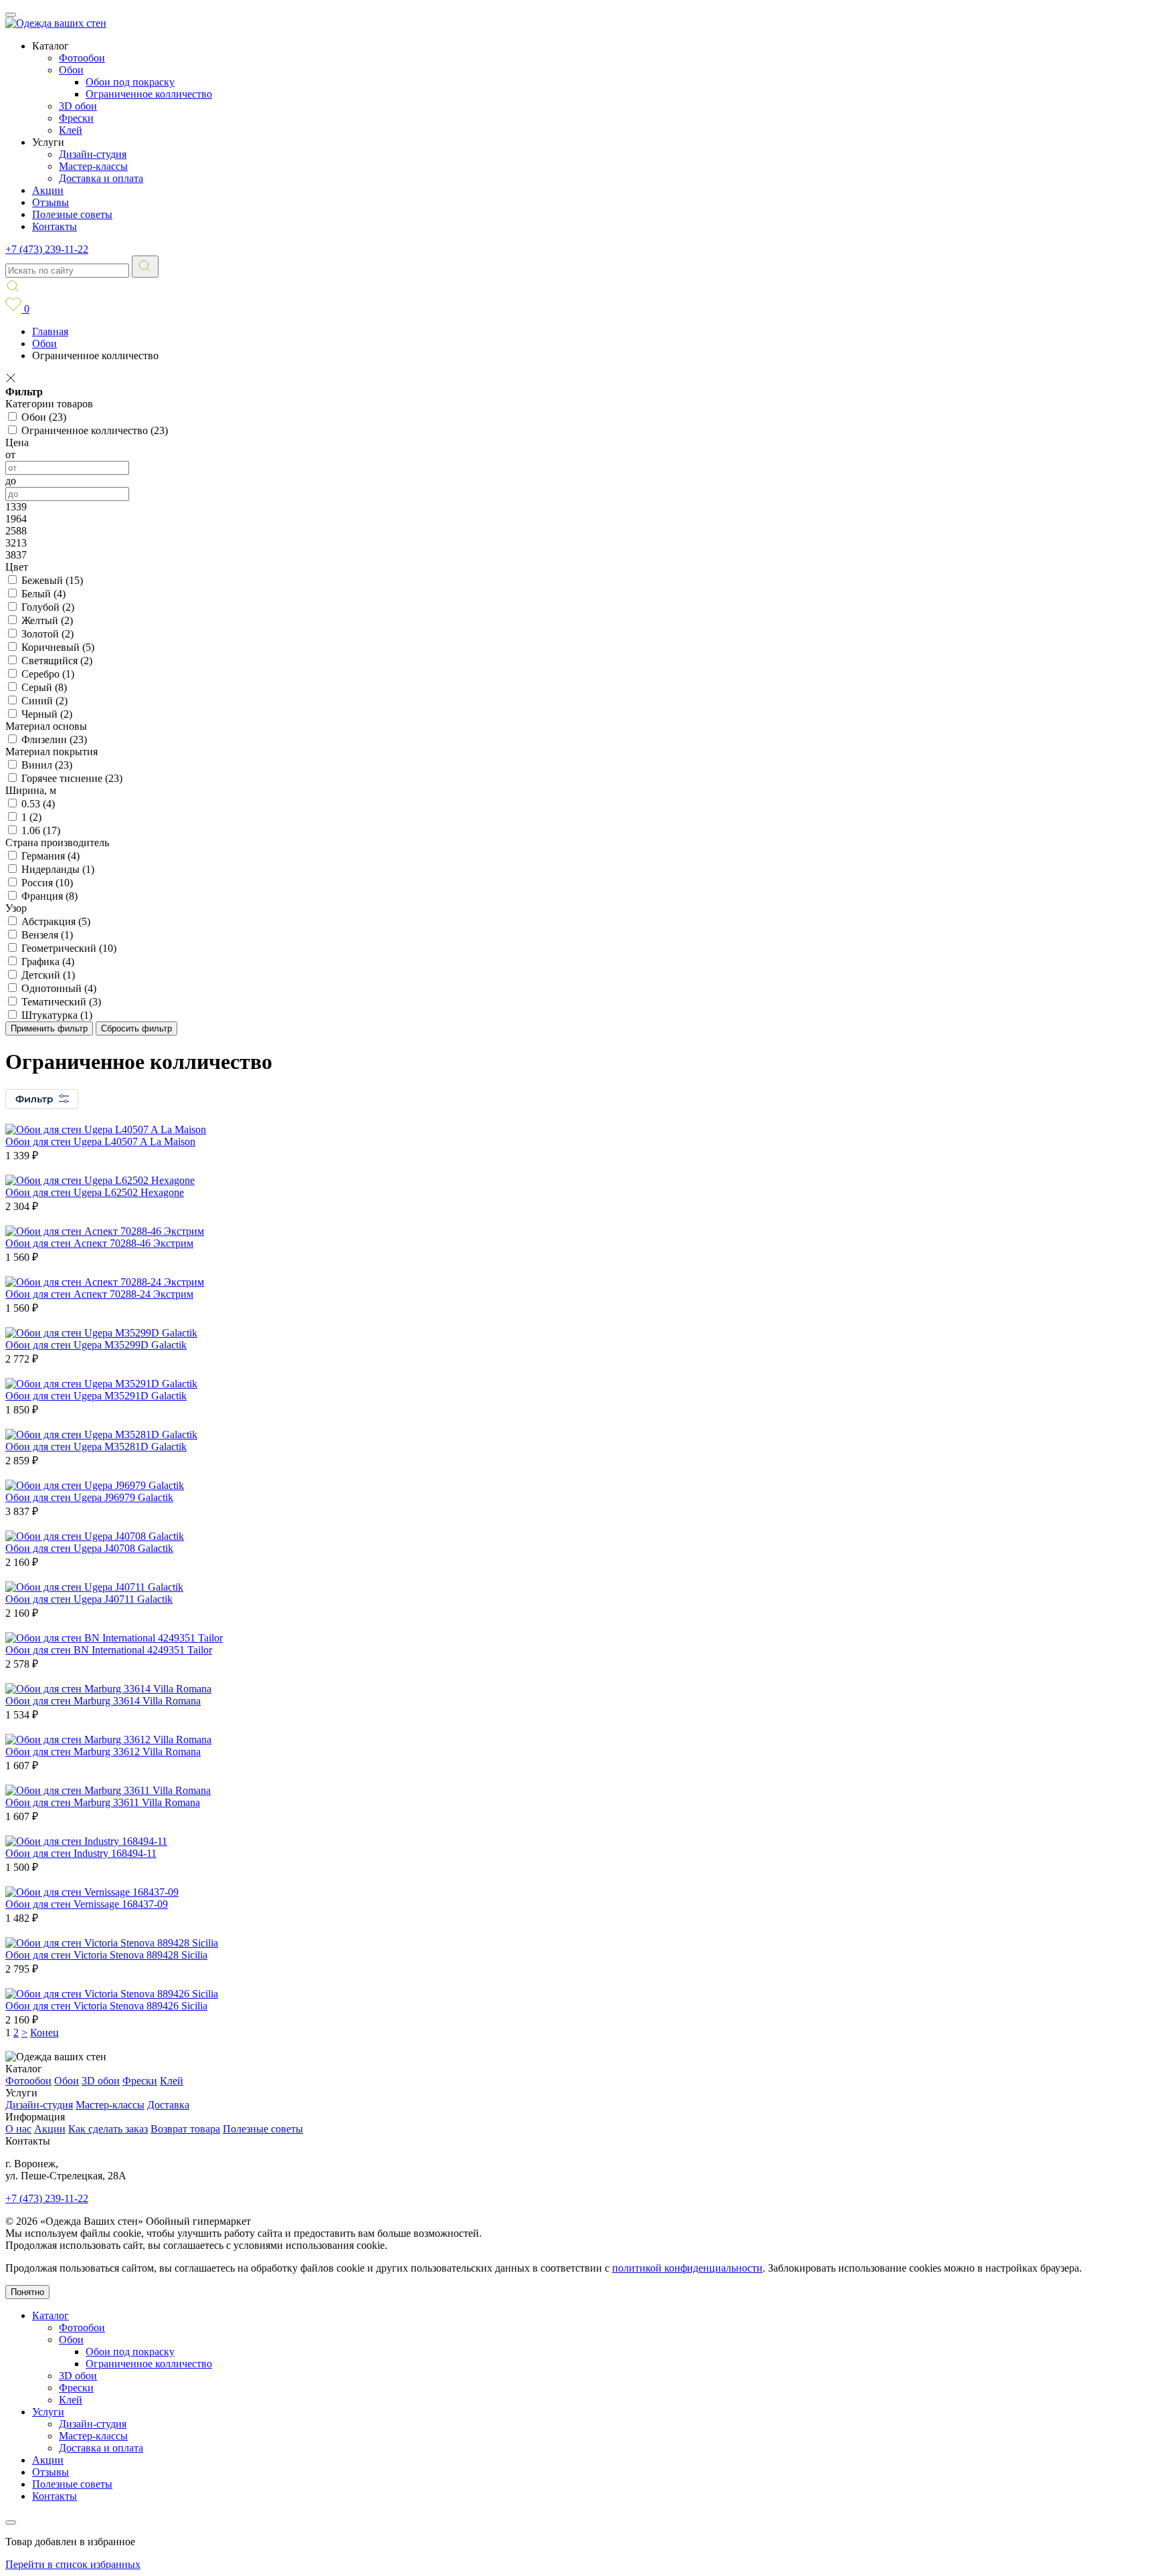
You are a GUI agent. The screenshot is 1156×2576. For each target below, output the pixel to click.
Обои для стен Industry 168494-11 (81, 1853)
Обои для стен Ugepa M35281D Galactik (96, 1447)
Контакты (55, 226)
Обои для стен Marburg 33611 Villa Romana (103, 1802)
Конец (44, 2033)
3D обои (78, 106)
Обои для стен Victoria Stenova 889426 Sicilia (106, 2006)
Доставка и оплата (101, 178)
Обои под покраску (130, 82)
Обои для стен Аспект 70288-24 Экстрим (99, 1294)
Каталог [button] (51, 46)
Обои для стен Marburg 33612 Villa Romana (103, 1752)
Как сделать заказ (108, 2129)
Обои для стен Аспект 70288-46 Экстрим (99, 1243)
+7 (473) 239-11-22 (47, 249)
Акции (48, 190)
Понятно (27, 2292)
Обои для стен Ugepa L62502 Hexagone (95, 1192)
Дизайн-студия (93, 154)
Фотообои (82, 58)
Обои (71, 70)
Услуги (48, 2412)
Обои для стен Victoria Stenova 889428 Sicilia (106, 1955)
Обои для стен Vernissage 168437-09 (87, 1904)
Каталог (51, 2315)
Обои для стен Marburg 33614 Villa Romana (103, 1701)
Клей (71, 130)
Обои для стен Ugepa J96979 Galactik (89, 1497)
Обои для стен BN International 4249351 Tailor (109, 1650)
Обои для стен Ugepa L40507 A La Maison (100, 1142)
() (44, 417)
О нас (18, 2129)
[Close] (11, 2522)
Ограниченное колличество (149, 94)
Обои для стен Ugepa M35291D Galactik (96, 1396)
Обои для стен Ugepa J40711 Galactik (89, 1599)
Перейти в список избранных (73, 2564)
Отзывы (51, 202)
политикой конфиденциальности (687, 2268)
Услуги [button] (48, 142)
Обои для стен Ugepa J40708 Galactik (89, 1548)
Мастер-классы (93, 166)
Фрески (76, 118)
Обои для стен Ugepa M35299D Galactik (96, 1345)
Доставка (168, 2105)
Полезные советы (72, 214)
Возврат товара (185, 2129)
